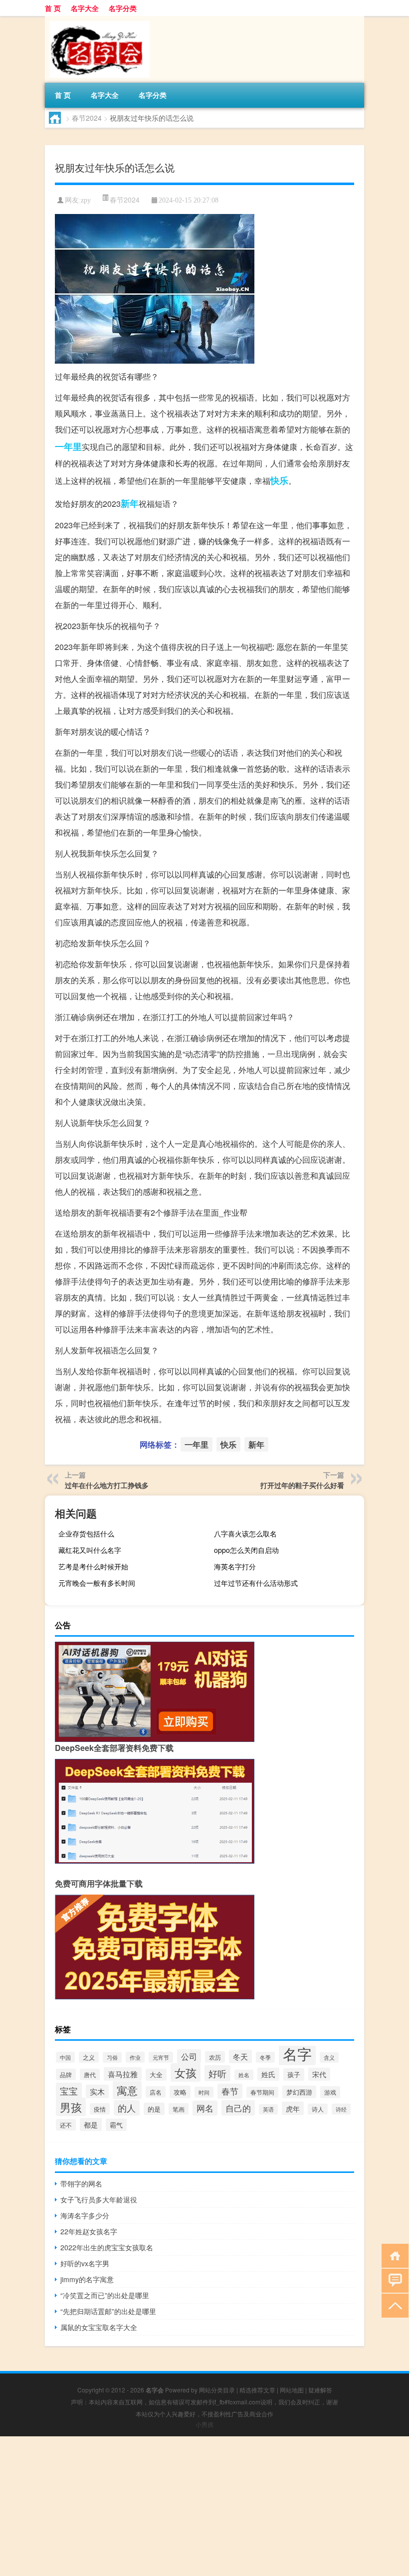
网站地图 (292, 2390)
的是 (154, 2109)
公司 (189, 2056)
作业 (135, 2057)
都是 (91, 2125)
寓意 (127, 2090)
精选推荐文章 (257, 2390)
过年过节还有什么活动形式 (256, 1583)
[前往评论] (393, 2280)
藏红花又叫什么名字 (90, 1550)
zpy (86, 200)
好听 (217, 2073)
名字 (297, 2053)
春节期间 (262, 2092)
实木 (97, 2091)
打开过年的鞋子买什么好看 (302, 1485)
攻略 (180, 2092)
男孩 (71, 2107)
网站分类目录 (217, 2390)
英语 (268, 2109)
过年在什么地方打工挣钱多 (107, 1485)
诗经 (341, 2109)
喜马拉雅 (123, 2074)
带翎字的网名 (81, 2183)
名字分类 (123, 8)
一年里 (68, 446)
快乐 (279, 480)
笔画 (179, 2109)
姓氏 (268, 2074)
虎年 (293, 2108)
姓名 (244, 2075)
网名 (205, 2108)
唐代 (90, 2074)
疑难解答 (320, 2390)
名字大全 (85, 8)
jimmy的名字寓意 (87, 2279)
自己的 (238, 2108)
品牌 (66, 2074)
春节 (230, 2091)
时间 (204, 2092)
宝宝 (69, 2091)
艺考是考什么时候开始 (93, 1566)
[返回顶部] (393, 2305)
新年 (130, 503)
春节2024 (87, 118)
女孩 (186, 2072)
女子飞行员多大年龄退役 (99, 2199)
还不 (66, 2125)
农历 (215, 2057)
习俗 (112, 2057)
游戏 (330, 2092)
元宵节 (161, 2057)
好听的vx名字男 (85, 2263)
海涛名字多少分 (85, 2215)
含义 (329, 2057)
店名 (156, 2092)
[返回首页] (393, 2255)
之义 (89, 2057)
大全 (156, 2075)
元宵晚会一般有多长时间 (97, 1583)
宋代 (319, 2074)
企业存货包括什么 (86, 1533)
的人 (127, 2108)
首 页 (53, 8)
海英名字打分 (235, 1566)
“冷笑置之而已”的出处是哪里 (105, 2295)
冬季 (265, 2057)
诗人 (318, 2109)
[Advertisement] (204, 2506)
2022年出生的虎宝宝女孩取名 (107, 2247)
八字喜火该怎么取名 (245, 1533)
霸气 (116, 2125)
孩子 (294, 2074)
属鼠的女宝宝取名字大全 (99, 2327)
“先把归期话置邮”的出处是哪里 (108, 2311)
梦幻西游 (299, 2092)
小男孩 (204, 2424)
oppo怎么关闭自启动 (246, 1550)
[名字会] (97, 19)
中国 (65, 2057)
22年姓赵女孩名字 (89, 2231)
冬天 (240, 2056)
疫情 (100, 2109)
